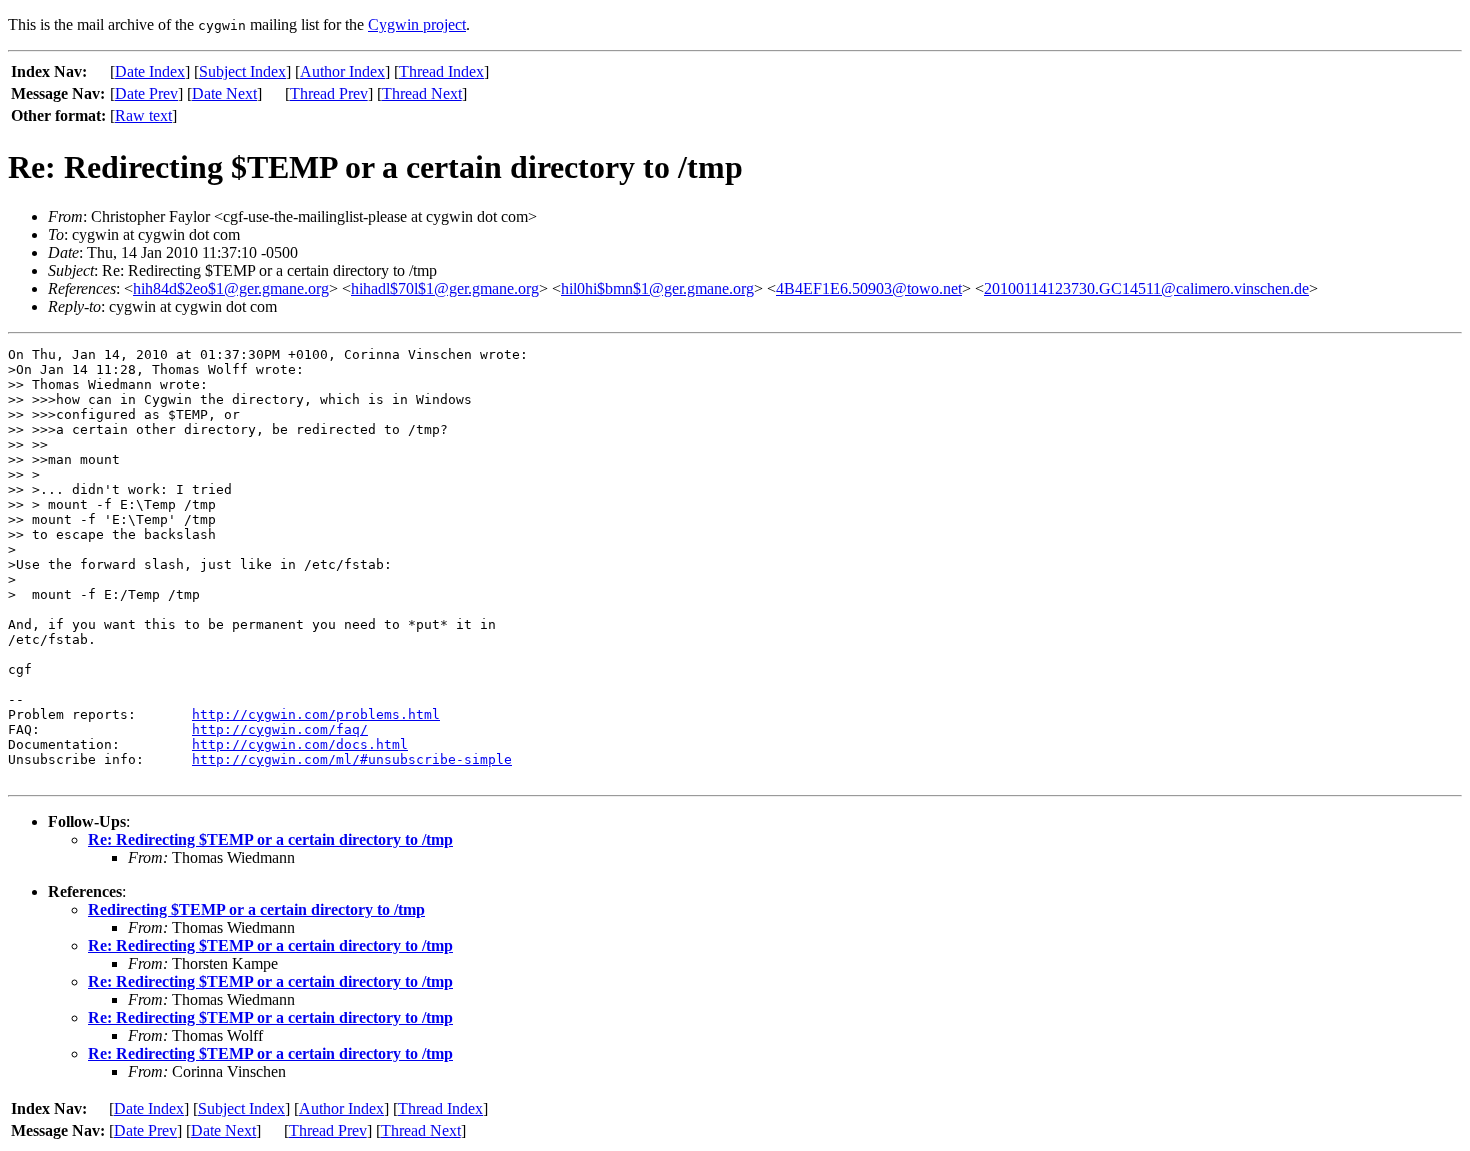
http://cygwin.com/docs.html (300, 744)
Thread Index (441, 71)
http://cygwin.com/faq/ (280, 729)
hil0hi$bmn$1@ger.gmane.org (657, 288)
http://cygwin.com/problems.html (316, 714)
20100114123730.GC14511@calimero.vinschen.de (1146, 288)
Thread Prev (329, 93)
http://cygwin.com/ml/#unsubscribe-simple (352, 759)
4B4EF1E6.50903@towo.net (869, 288)
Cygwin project (417, 24)
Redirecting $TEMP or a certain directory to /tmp (256, 909)
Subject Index (242, 71)
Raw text (143, 115)
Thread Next (422, 93)
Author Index (342, 71)
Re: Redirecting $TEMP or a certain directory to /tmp (270, 839)
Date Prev (146, 93)
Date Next (224, 93)
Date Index (150, 71)
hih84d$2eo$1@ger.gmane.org (231, 288)
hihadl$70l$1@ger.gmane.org (445, 288)
